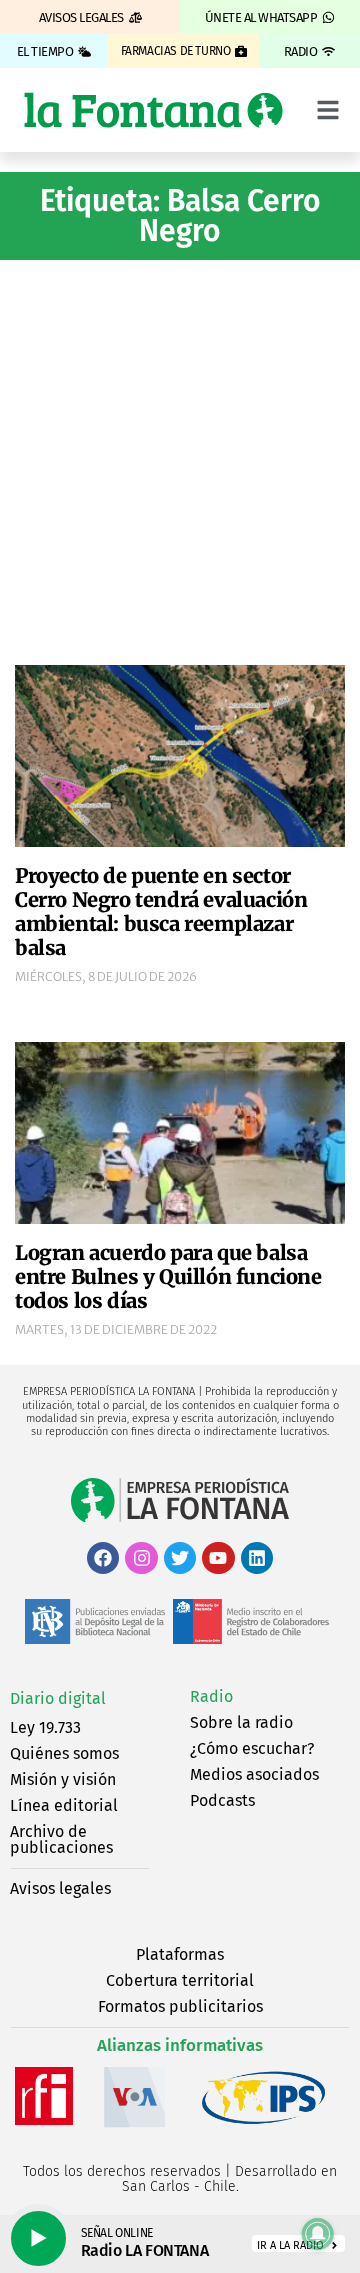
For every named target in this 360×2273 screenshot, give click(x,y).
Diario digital (58, 1698)
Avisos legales (60, 1888)
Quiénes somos (64, 1753)
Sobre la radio (241, 1722)
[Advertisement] (180, 460)
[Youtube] (218, 1558)
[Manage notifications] (318, 2234)
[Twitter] (180, 1558)
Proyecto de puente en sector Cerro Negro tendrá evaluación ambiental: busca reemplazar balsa (161, 911)
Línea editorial (64, 1805)
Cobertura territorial (180, 1980)
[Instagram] (141, 1558)
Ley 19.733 (45, 1727)
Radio (211, 1696)
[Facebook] (103, 1558)
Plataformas (180, 1954)
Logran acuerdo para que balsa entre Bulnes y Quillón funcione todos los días (168, 1276)
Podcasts (222, 1800)
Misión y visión (63, 1779)
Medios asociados (254, 1774)
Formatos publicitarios (180, 2006)
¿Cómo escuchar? (252, 1748)
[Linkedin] (257, 1558)
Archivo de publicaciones (61, 1839)
